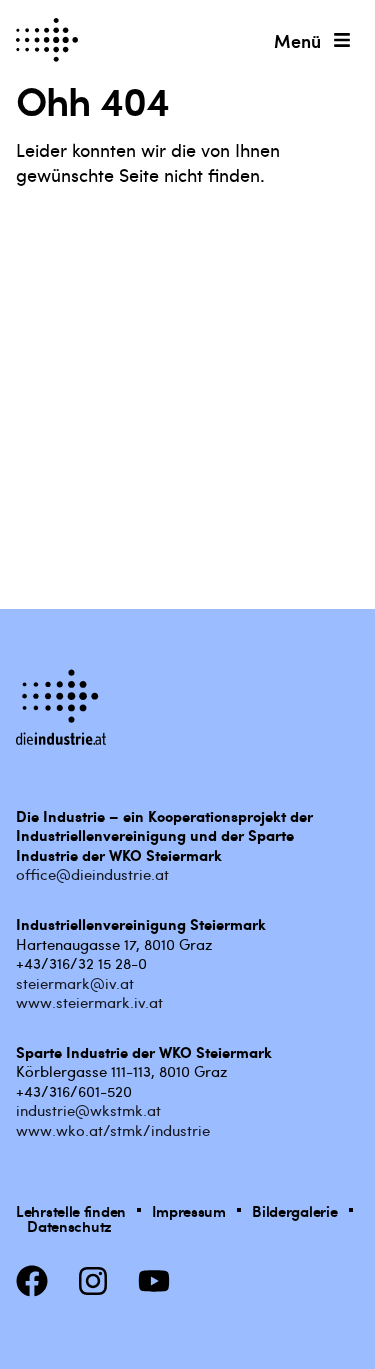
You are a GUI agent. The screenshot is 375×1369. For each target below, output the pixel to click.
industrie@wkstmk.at (88, 1110)
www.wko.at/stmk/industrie (113, 1130)
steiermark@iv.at (75, 983)
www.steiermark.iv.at (89, 1002)
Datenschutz (69, 1225)
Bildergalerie (294, 1210)
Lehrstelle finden (71, 1210)
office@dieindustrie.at (92, 874)
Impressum (188, 1210)
